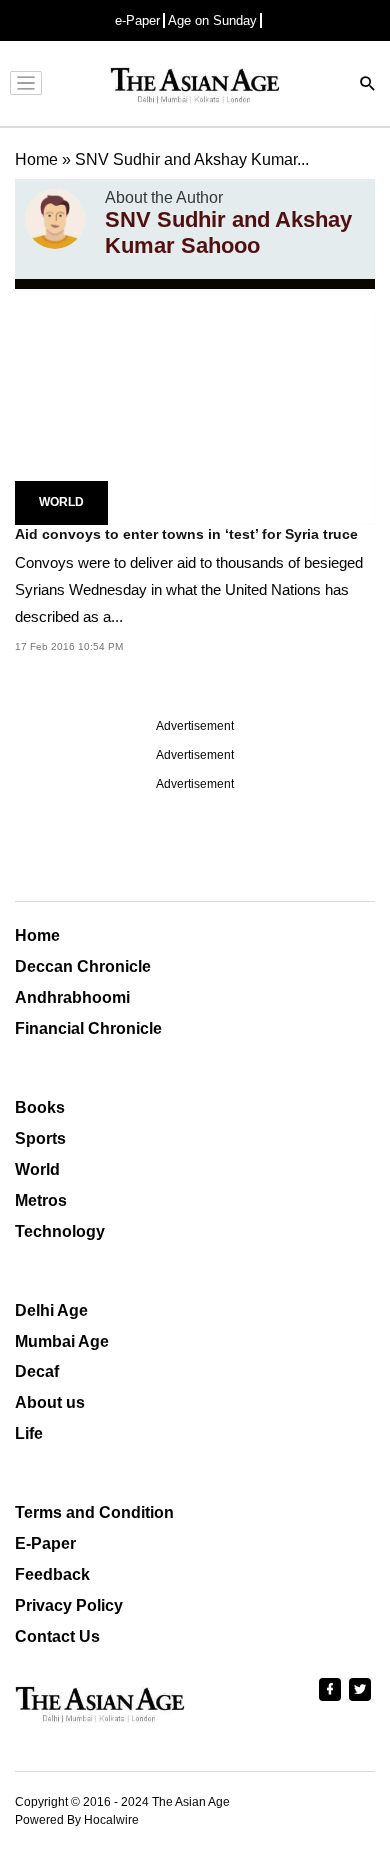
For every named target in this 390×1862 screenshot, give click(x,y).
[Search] (368, 85)
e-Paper (137, 20)
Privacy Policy (69, 1605)
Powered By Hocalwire (77, 1820)
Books (40, 1107)
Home (37, 935)
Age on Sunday (212, 20)
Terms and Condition (94, 1512)
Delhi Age (51, 1310)
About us (50, 1402)
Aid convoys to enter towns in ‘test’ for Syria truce (186, 534)
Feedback (52, 1574)
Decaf (37, 1371)
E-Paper (45, 1543)
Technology (60, 1231)
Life (29, 1433)
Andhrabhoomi (72, 997)
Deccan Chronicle (83, 966)
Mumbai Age (62, 1341)
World (61, 502)
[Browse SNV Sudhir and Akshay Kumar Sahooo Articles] (55, 224)
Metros (41, 1200)
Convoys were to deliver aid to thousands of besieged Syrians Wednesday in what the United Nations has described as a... (189, 589)
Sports (40, 1138)
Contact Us (57, 1636)
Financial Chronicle (88, 1028)
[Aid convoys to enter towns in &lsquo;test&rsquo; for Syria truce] (195, 415)
